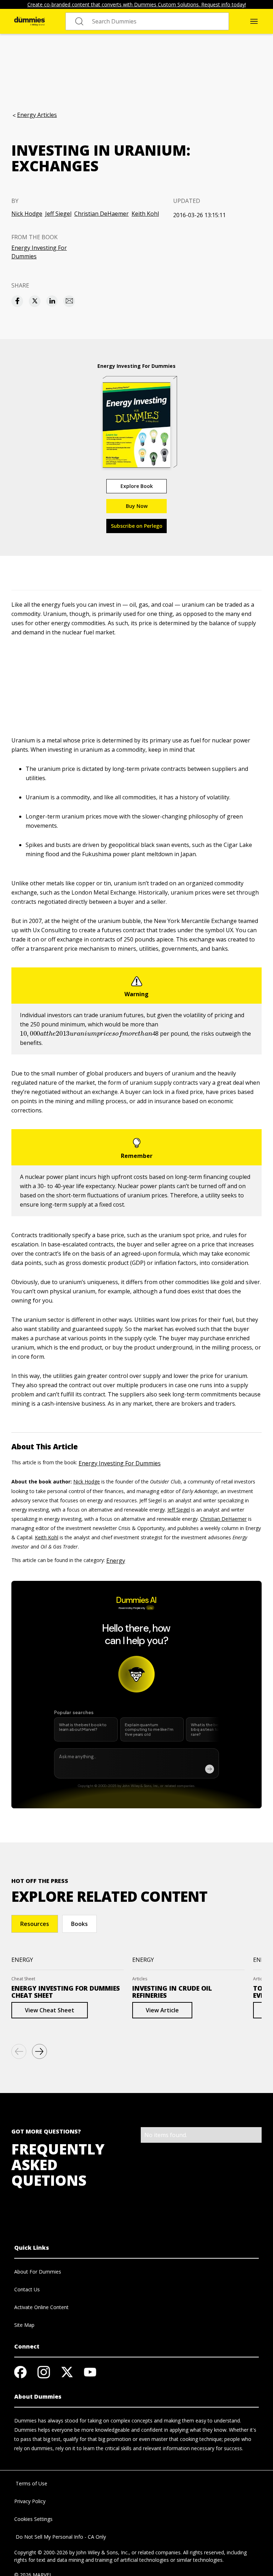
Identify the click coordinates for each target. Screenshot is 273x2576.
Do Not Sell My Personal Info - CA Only (60, 2537)
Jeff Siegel (58, 214)
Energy (116, 1561)
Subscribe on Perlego (137, 526)
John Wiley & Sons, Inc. (102, 2552)
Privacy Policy (30, 2501)
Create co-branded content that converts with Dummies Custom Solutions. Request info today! (137, 4)
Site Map (24, 2325)
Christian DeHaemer (101, 214)
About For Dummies (38, 2272)
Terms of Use (31, 2483)
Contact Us (27, 2289)
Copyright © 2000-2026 (41, 2552)
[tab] (35, 1924)
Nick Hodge (27, 214)
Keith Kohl (145, 214)
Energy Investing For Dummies (39, 252)
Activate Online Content (41, 2307)
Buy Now (137, 506)
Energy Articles (37, 115)
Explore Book (137, 486)
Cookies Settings (33, 2519)
